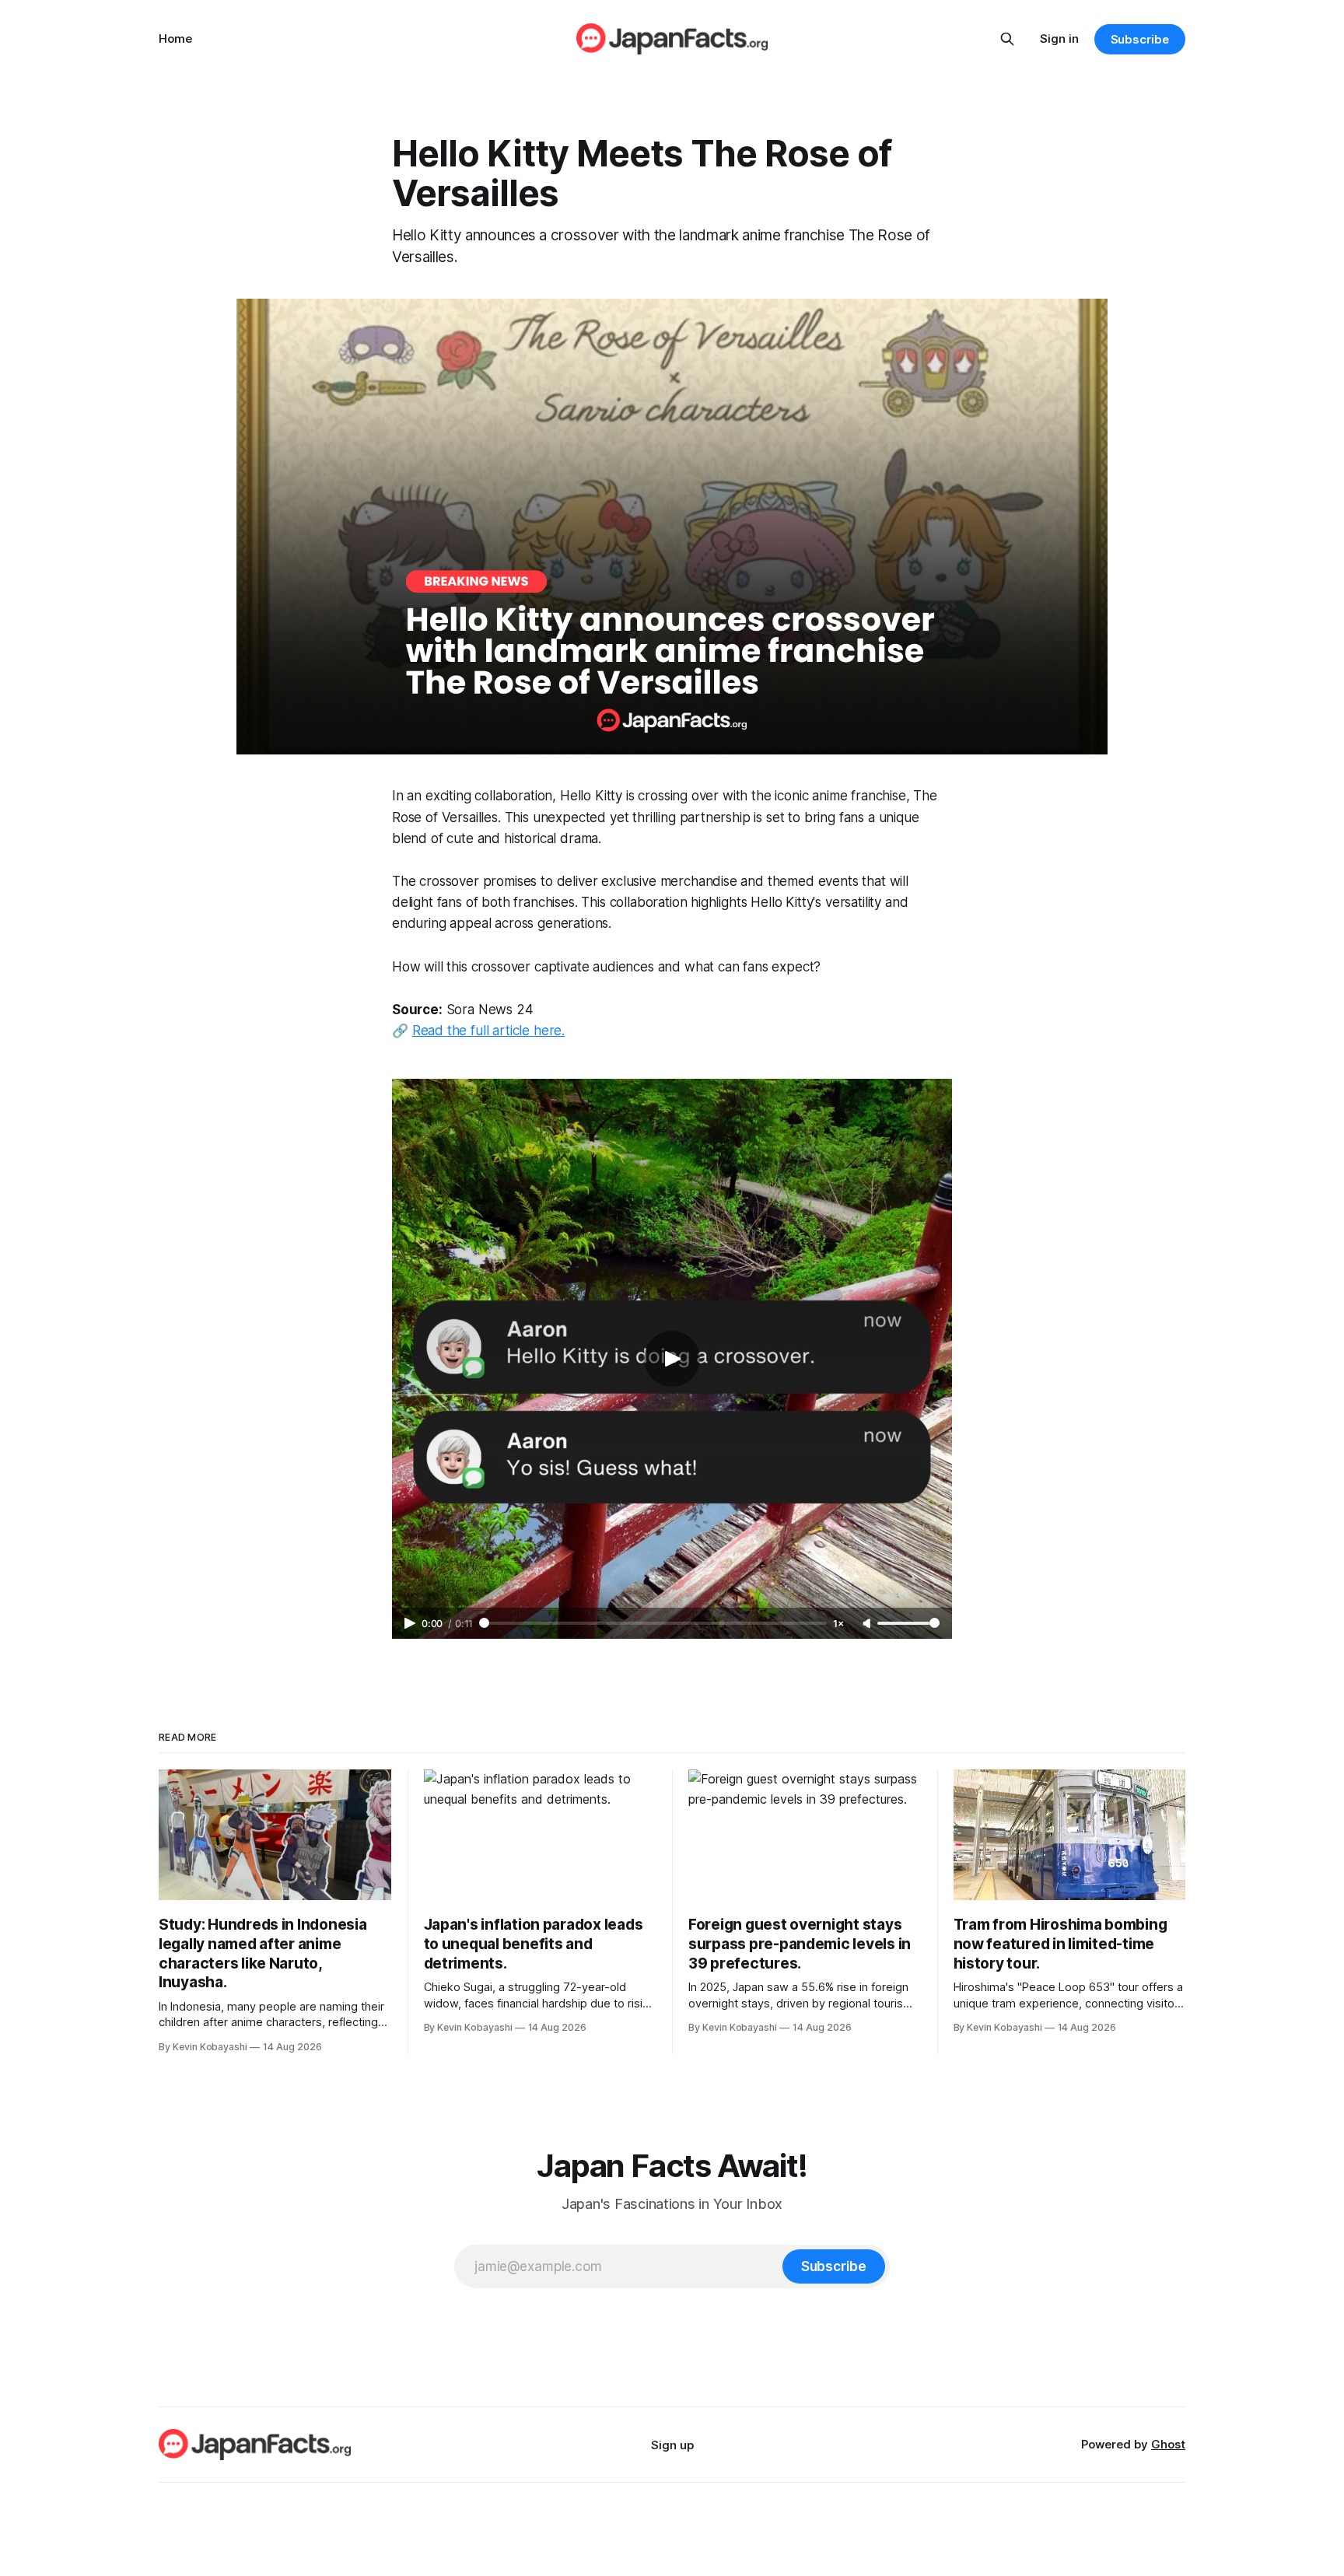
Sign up (672, 2445)
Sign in (1059, 38)
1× (838, 1624)
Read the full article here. (488, 1031)
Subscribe (1140, 39)
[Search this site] (1007, 39)
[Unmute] (868, 1624)
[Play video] (672, 1359)
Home (175, 38)
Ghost (1168, 2444)
